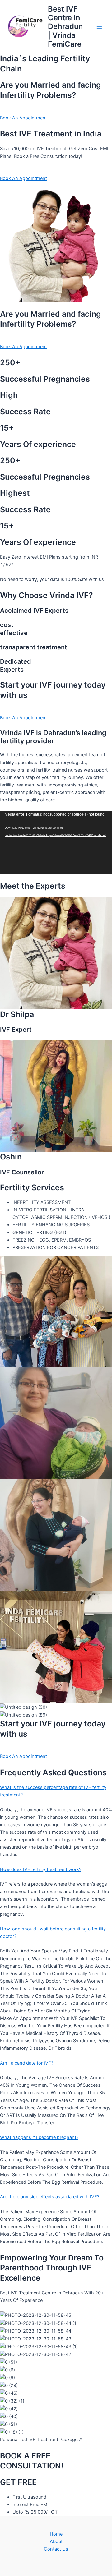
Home (56, 2534)
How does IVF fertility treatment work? (41, 1869)
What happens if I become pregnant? (39, 2137)
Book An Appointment (23, 118)
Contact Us (56, 2549)
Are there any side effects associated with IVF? (50, 2197)
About (56, 2541)
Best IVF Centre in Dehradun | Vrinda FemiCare (65, 27)
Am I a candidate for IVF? (27, 2063)
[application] (56, 842)
